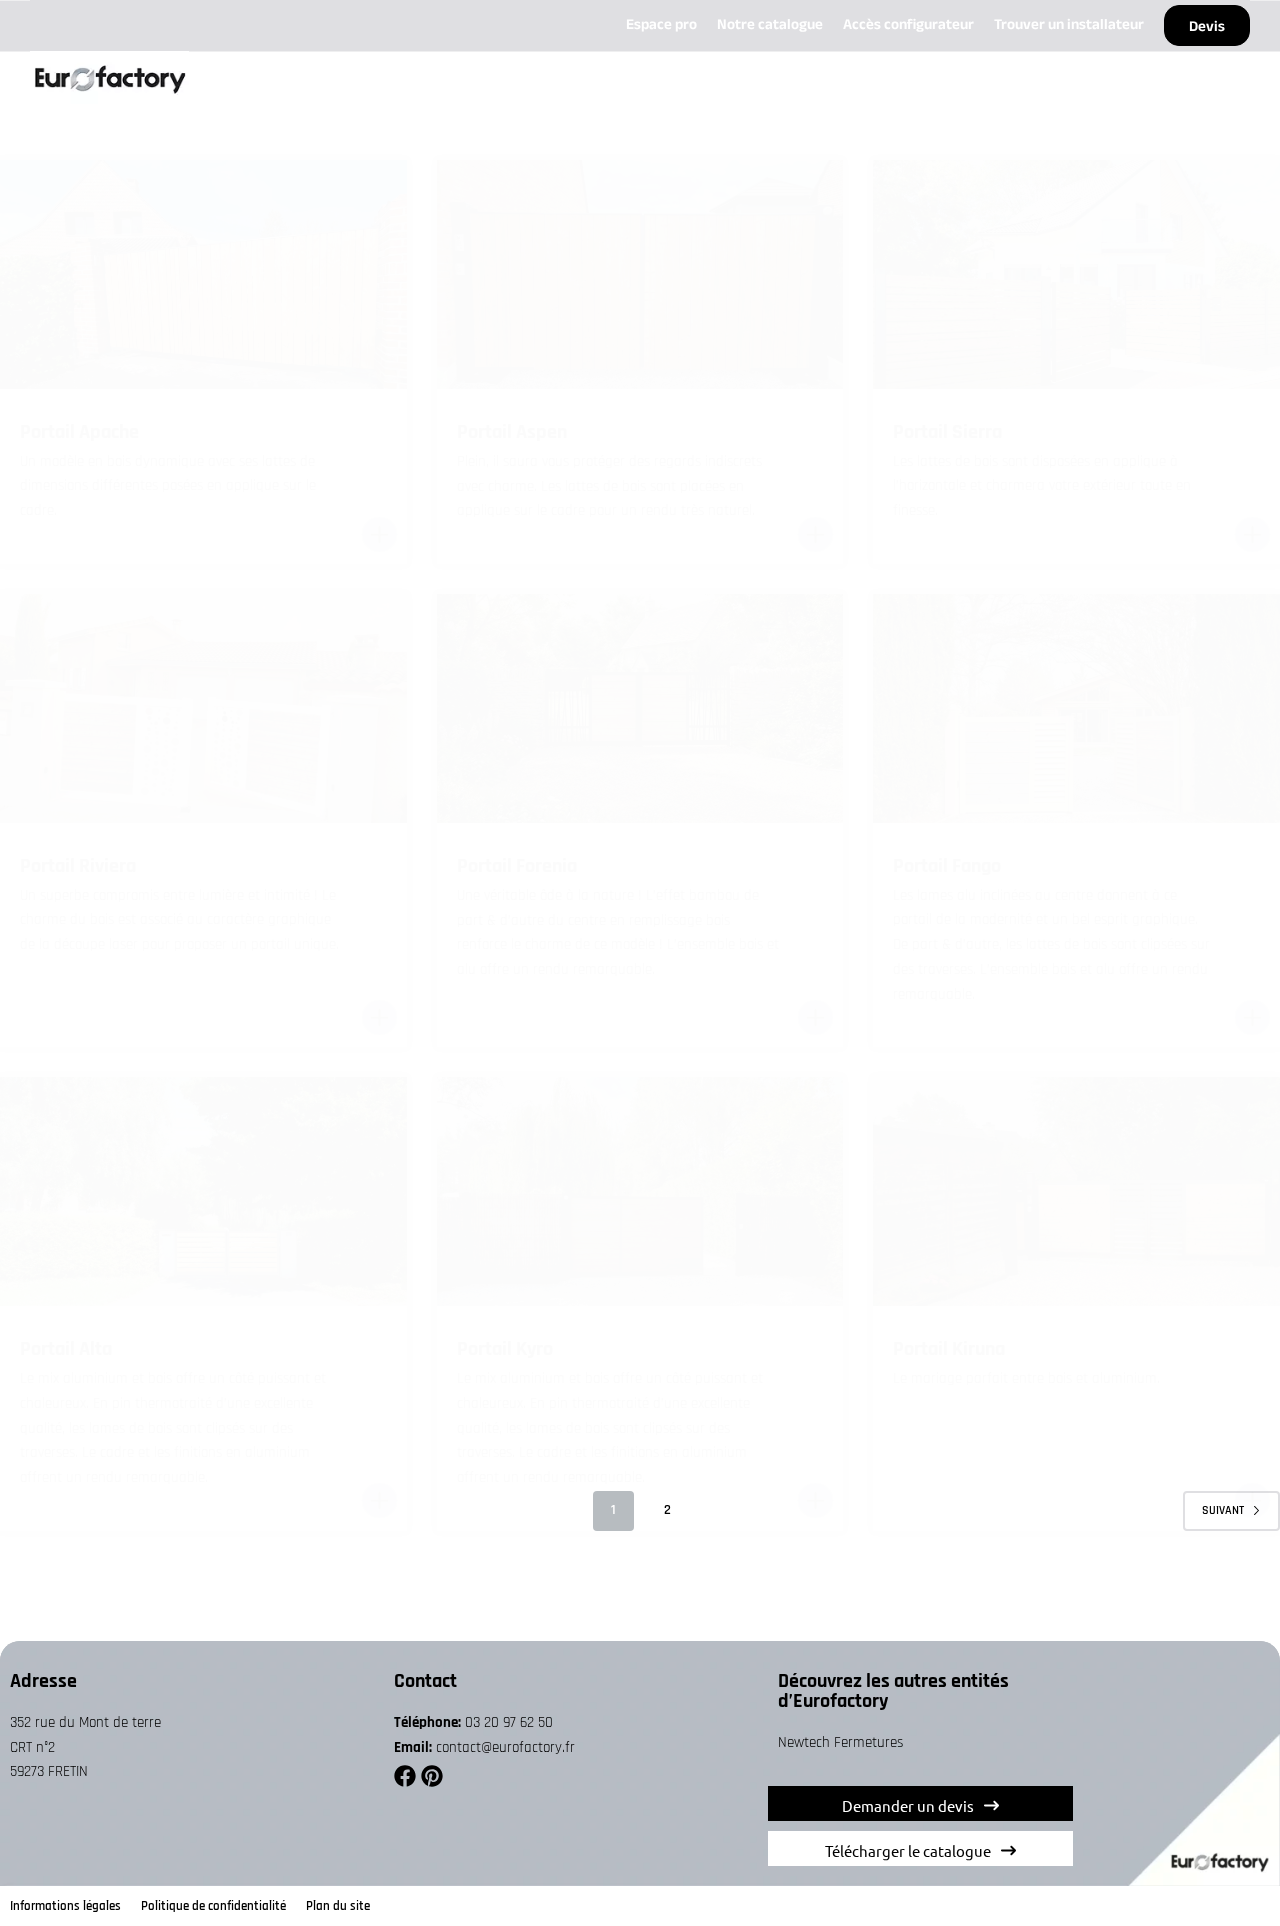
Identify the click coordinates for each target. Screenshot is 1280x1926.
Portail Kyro (505, 1349)
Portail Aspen (512, 432)
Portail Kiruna (949, 1349)
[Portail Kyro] (640, 1191)
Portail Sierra (947, 432)
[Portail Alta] (203, 1191)
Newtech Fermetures (840, 1742)
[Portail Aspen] (640, 274)
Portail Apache (79, 432)
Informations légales (65, 1906)
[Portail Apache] (203, 274)
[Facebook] (405, 1776)
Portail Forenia (517, 866)
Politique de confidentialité (213, 1906)
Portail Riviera (78, 866)
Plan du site (338, 1906)
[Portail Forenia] (640, 708)
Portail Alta (66, 1349)
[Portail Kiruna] (1076, 1191)
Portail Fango (947, 866)
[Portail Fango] (1076, 708)
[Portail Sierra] (1076, 274)
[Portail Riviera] (203, 708)
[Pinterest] (432, 1776)
